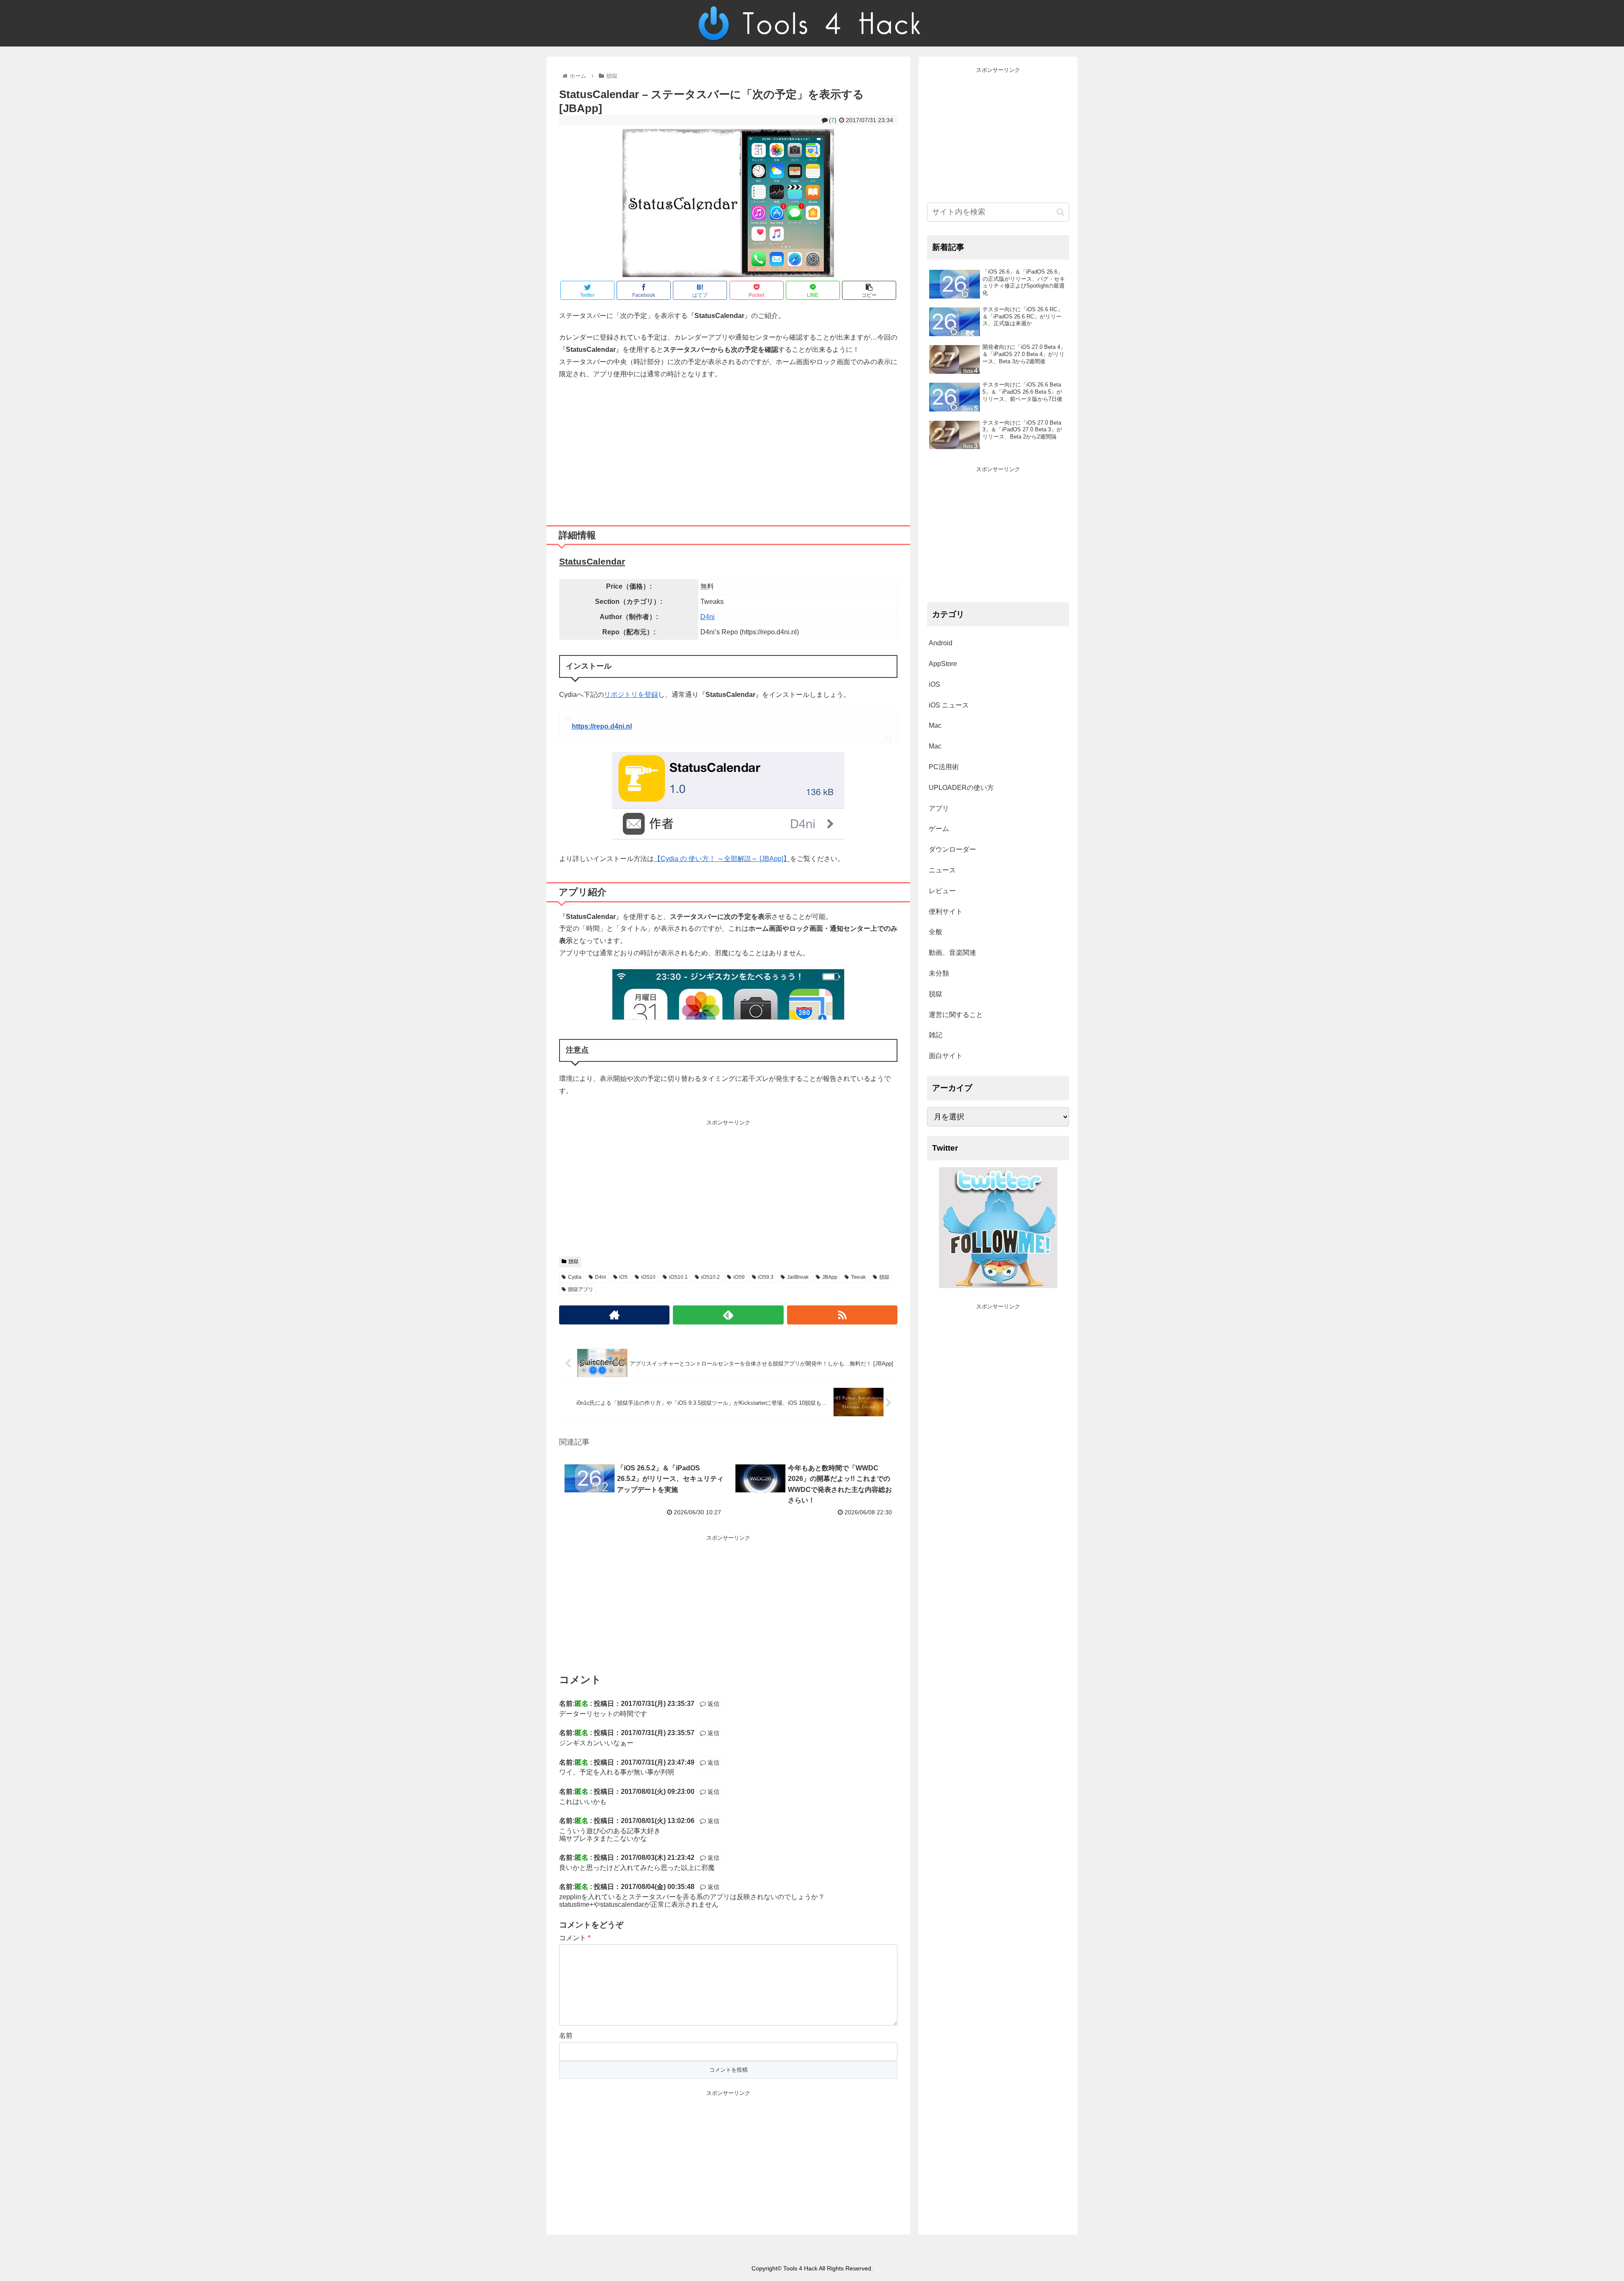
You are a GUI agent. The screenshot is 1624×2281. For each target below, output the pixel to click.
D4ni (708, 617)
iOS (623, 1277)
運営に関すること (956, 1015)
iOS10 (648, 1277)
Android (941, 643)
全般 (935, 932)
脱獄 (573, 1261)
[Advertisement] (728, 449)
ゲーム (939, 829)
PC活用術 (944, 767)
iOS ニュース (949, 705)
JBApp (830, 1277)
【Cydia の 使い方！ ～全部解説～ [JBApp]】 (722, 859)
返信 (713, 1704)
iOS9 (739, 1277)
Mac (935, 725)
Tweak (858, 1277)
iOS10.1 (678, 1277)
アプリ (939, 808)
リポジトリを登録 (631, 695)
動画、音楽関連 (952, 953)
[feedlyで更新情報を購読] (728, 1315)
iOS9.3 (766, 1277)
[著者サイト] (614, 1315)
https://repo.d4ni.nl (602, 726)
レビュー (942, 891)
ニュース (942, 870)
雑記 (935, 1035)
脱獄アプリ (581, 1289)
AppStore (943, 664)
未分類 (939, 973)
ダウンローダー (952, 849)
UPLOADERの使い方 (961, 788)
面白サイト (946, 1056)
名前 (566, 2036)
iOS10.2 (710, 1277)
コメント (575, 1938)
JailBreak (798, 1277)
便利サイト (946, 912)
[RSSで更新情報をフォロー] (842, 1315)
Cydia (575, 1277)
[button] (1060, 212)
